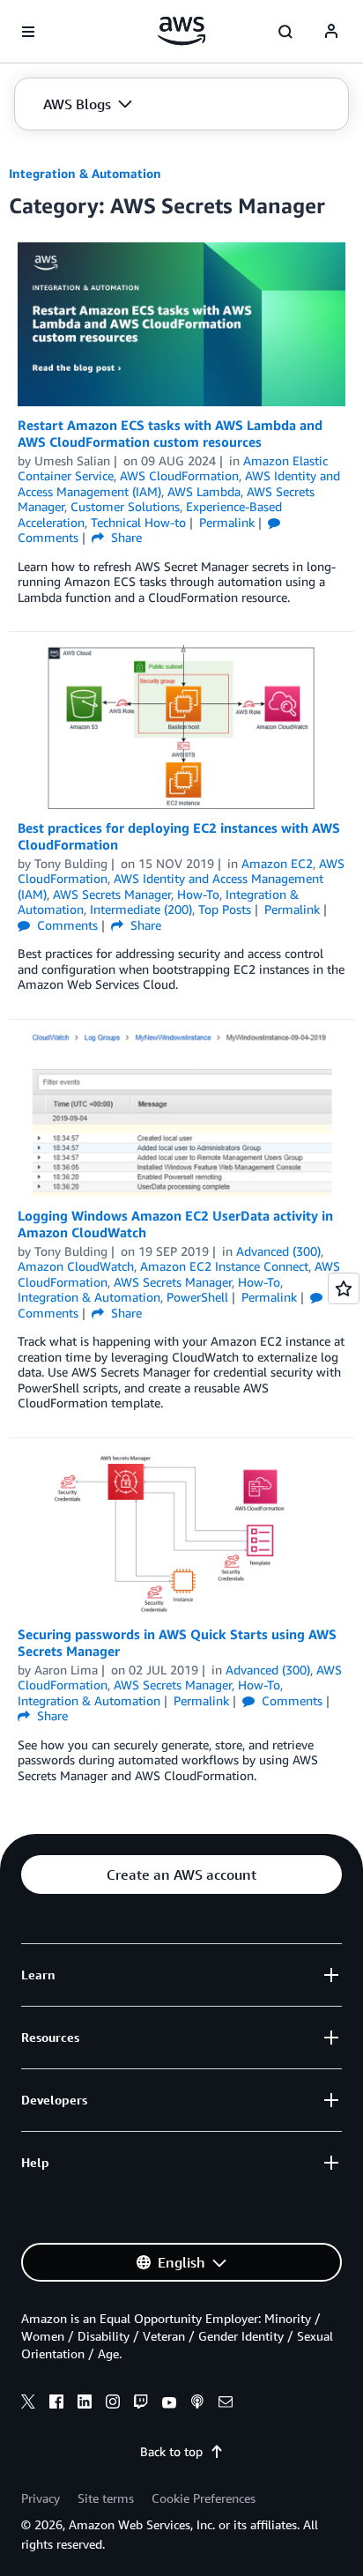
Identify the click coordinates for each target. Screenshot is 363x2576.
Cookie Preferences (204, 2498)
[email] (226, 2404)
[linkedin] (85, 2404)
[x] (28, 2404)
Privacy (41, 2498)
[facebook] (56, 2404)
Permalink (227, 522)
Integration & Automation (85, 173)
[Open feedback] (344, 1288)
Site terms (106, 2498)
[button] (88, 104)
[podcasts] (197, 2404)
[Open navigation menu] (28, 32)
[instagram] (113, 2404)
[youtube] (169, 2404)
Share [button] (125, 537)
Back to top (171, 2451)
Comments (66, 925)
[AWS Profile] (331, 32)
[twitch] (141, 2404)
